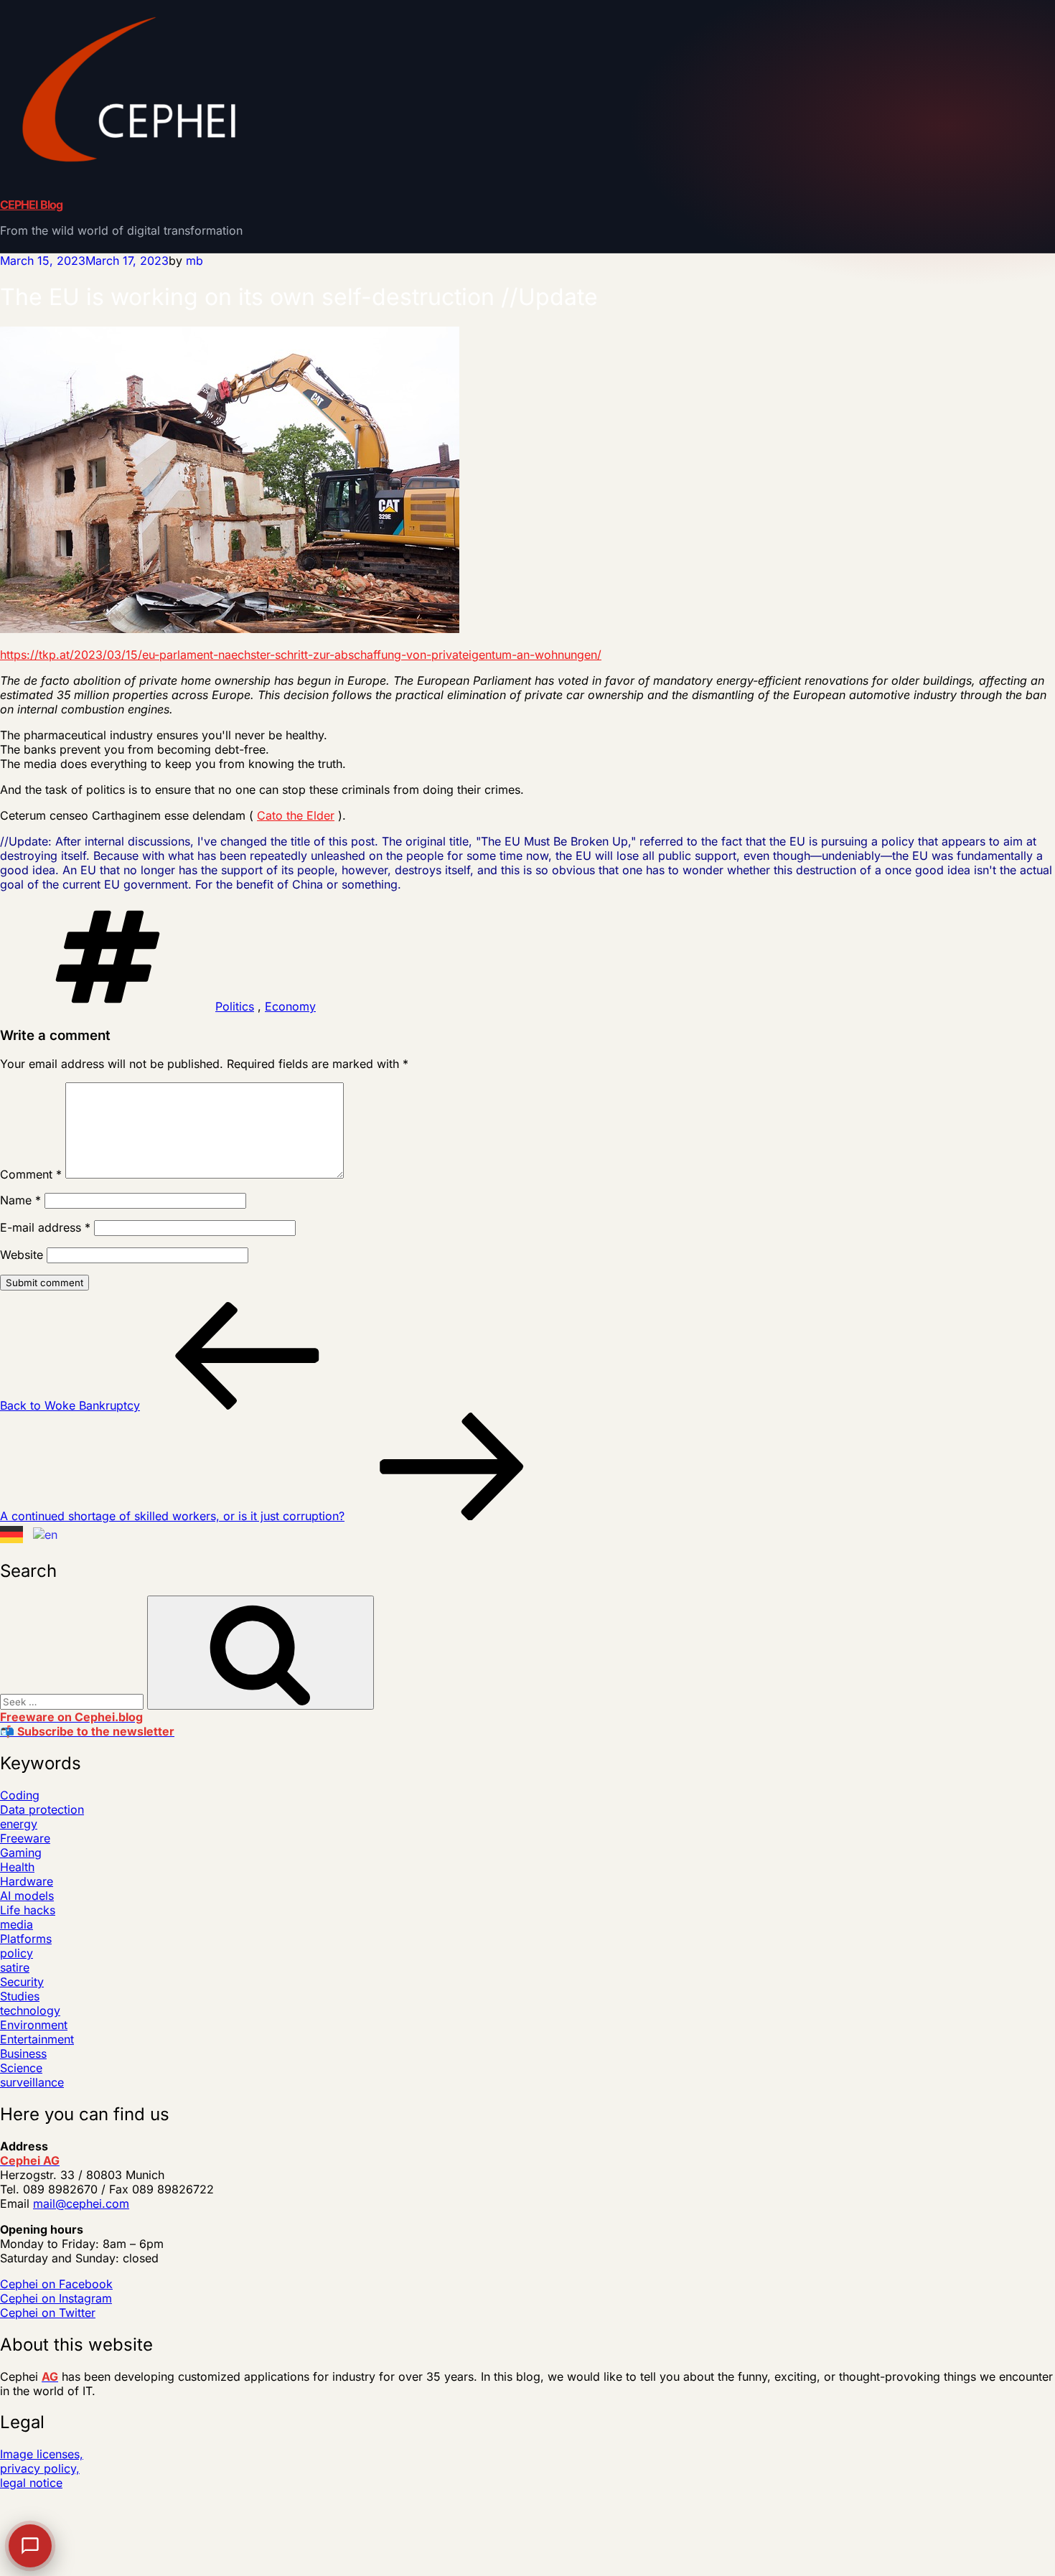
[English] (46, 1535)
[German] (12, 1535)
